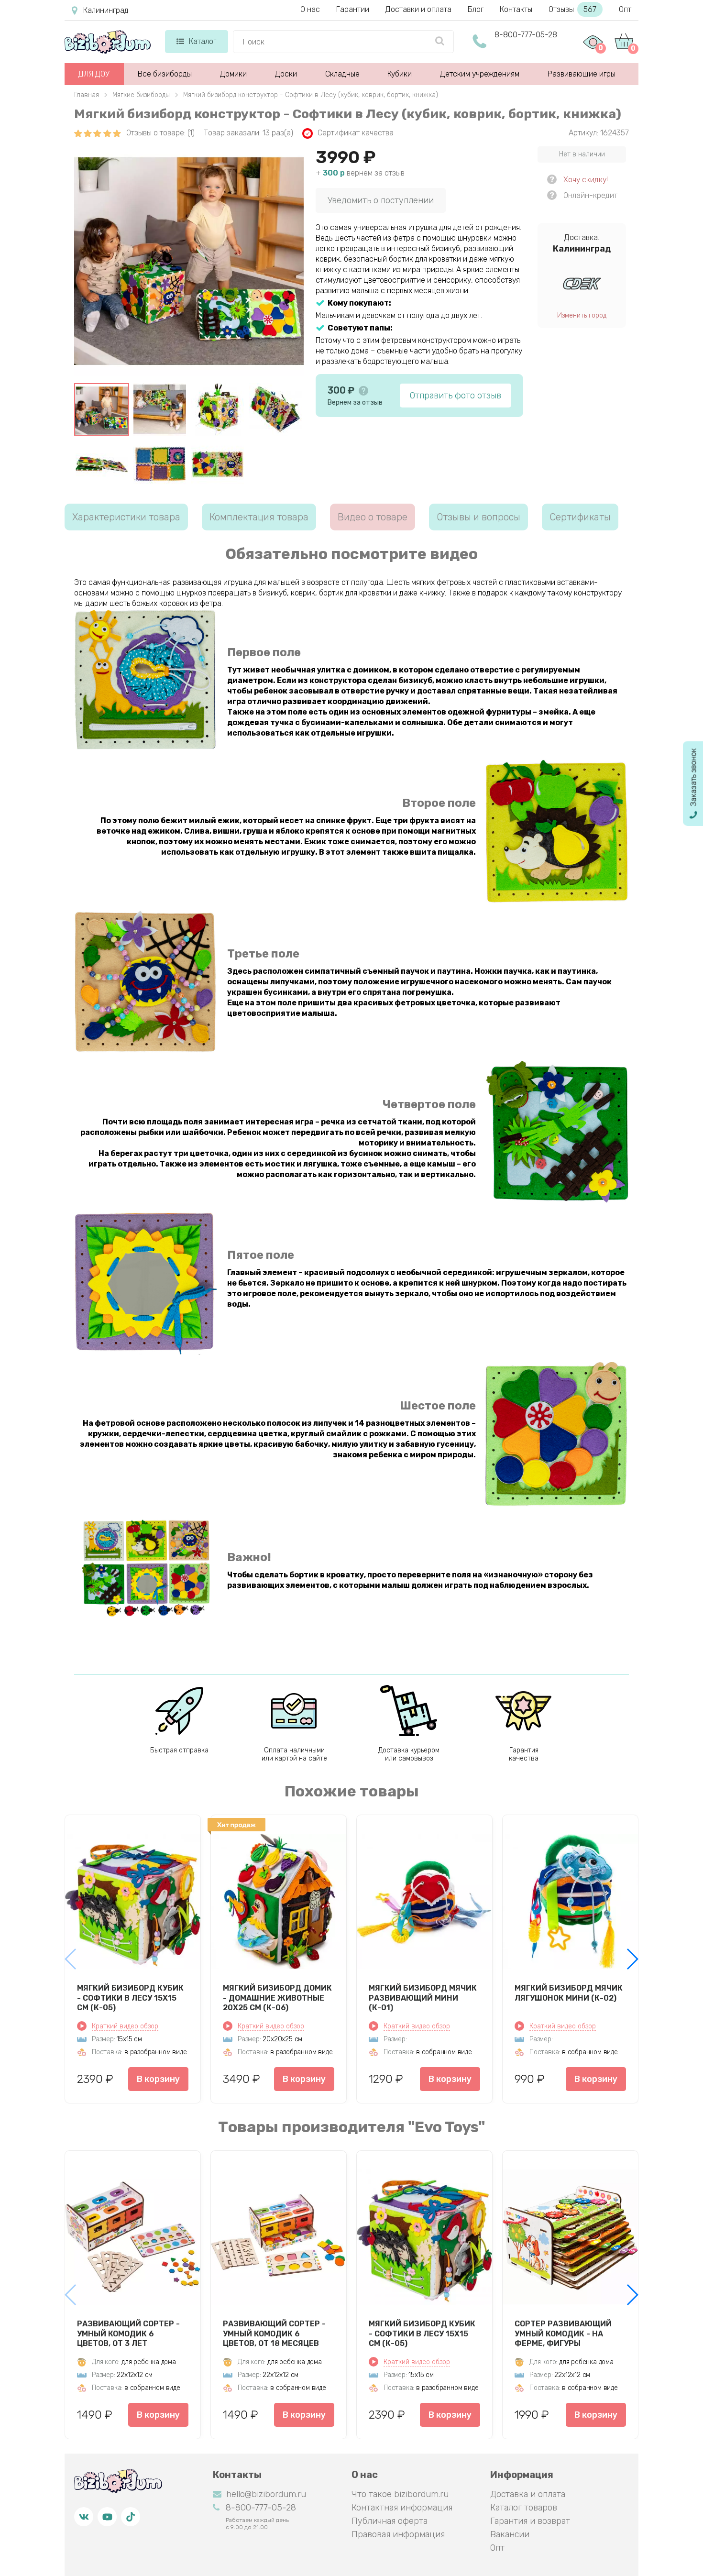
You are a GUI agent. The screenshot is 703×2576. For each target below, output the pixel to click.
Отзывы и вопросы (478, 517)
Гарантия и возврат (530, 2521)
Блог (476, 9)
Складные (342, 74)
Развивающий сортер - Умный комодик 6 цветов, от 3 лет (128, 2334)
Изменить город (582, 315)
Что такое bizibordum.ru (400, 2494)
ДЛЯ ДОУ (94, 74)
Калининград (106, 10)
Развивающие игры (582, 74)
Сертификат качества (356, 133)
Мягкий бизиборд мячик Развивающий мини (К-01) (423, 1998)
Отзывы (572, 9)
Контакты (516, 9)
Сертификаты (580, 517)
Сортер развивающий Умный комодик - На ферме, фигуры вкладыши (563, 2334)
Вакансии (510, 2534)
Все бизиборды (165, 74)
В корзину (158, 2079)
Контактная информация (402, 2508)
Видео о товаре (373, 517)
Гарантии (353, 9)
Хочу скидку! (586, 180)
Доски (286, 74)
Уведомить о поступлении (381, 200)
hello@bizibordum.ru (266, 2494)
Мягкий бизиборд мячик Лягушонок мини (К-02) (569, 1993)
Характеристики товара (126, 517)
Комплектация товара (259, 517)
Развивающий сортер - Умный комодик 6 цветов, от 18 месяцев (274, 2334)
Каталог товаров (524, 2508)
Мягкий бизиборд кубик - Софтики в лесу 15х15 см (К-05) (130, 1998)
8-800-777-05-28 (526, 35)
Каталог (203, 41)
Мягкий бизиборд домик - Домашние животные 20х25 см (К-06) (277, 1998)
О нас (310, 9)
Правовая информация (398, 2534)
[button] (632, 1959)
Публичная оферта (390, 2521)
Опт (625, 9)
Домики (233, 74)
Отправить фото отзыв (456, 396)
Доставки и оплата (418, 9)
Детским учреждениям (480, 74)
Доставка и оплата (528, 2494)
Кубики (400, 74)
